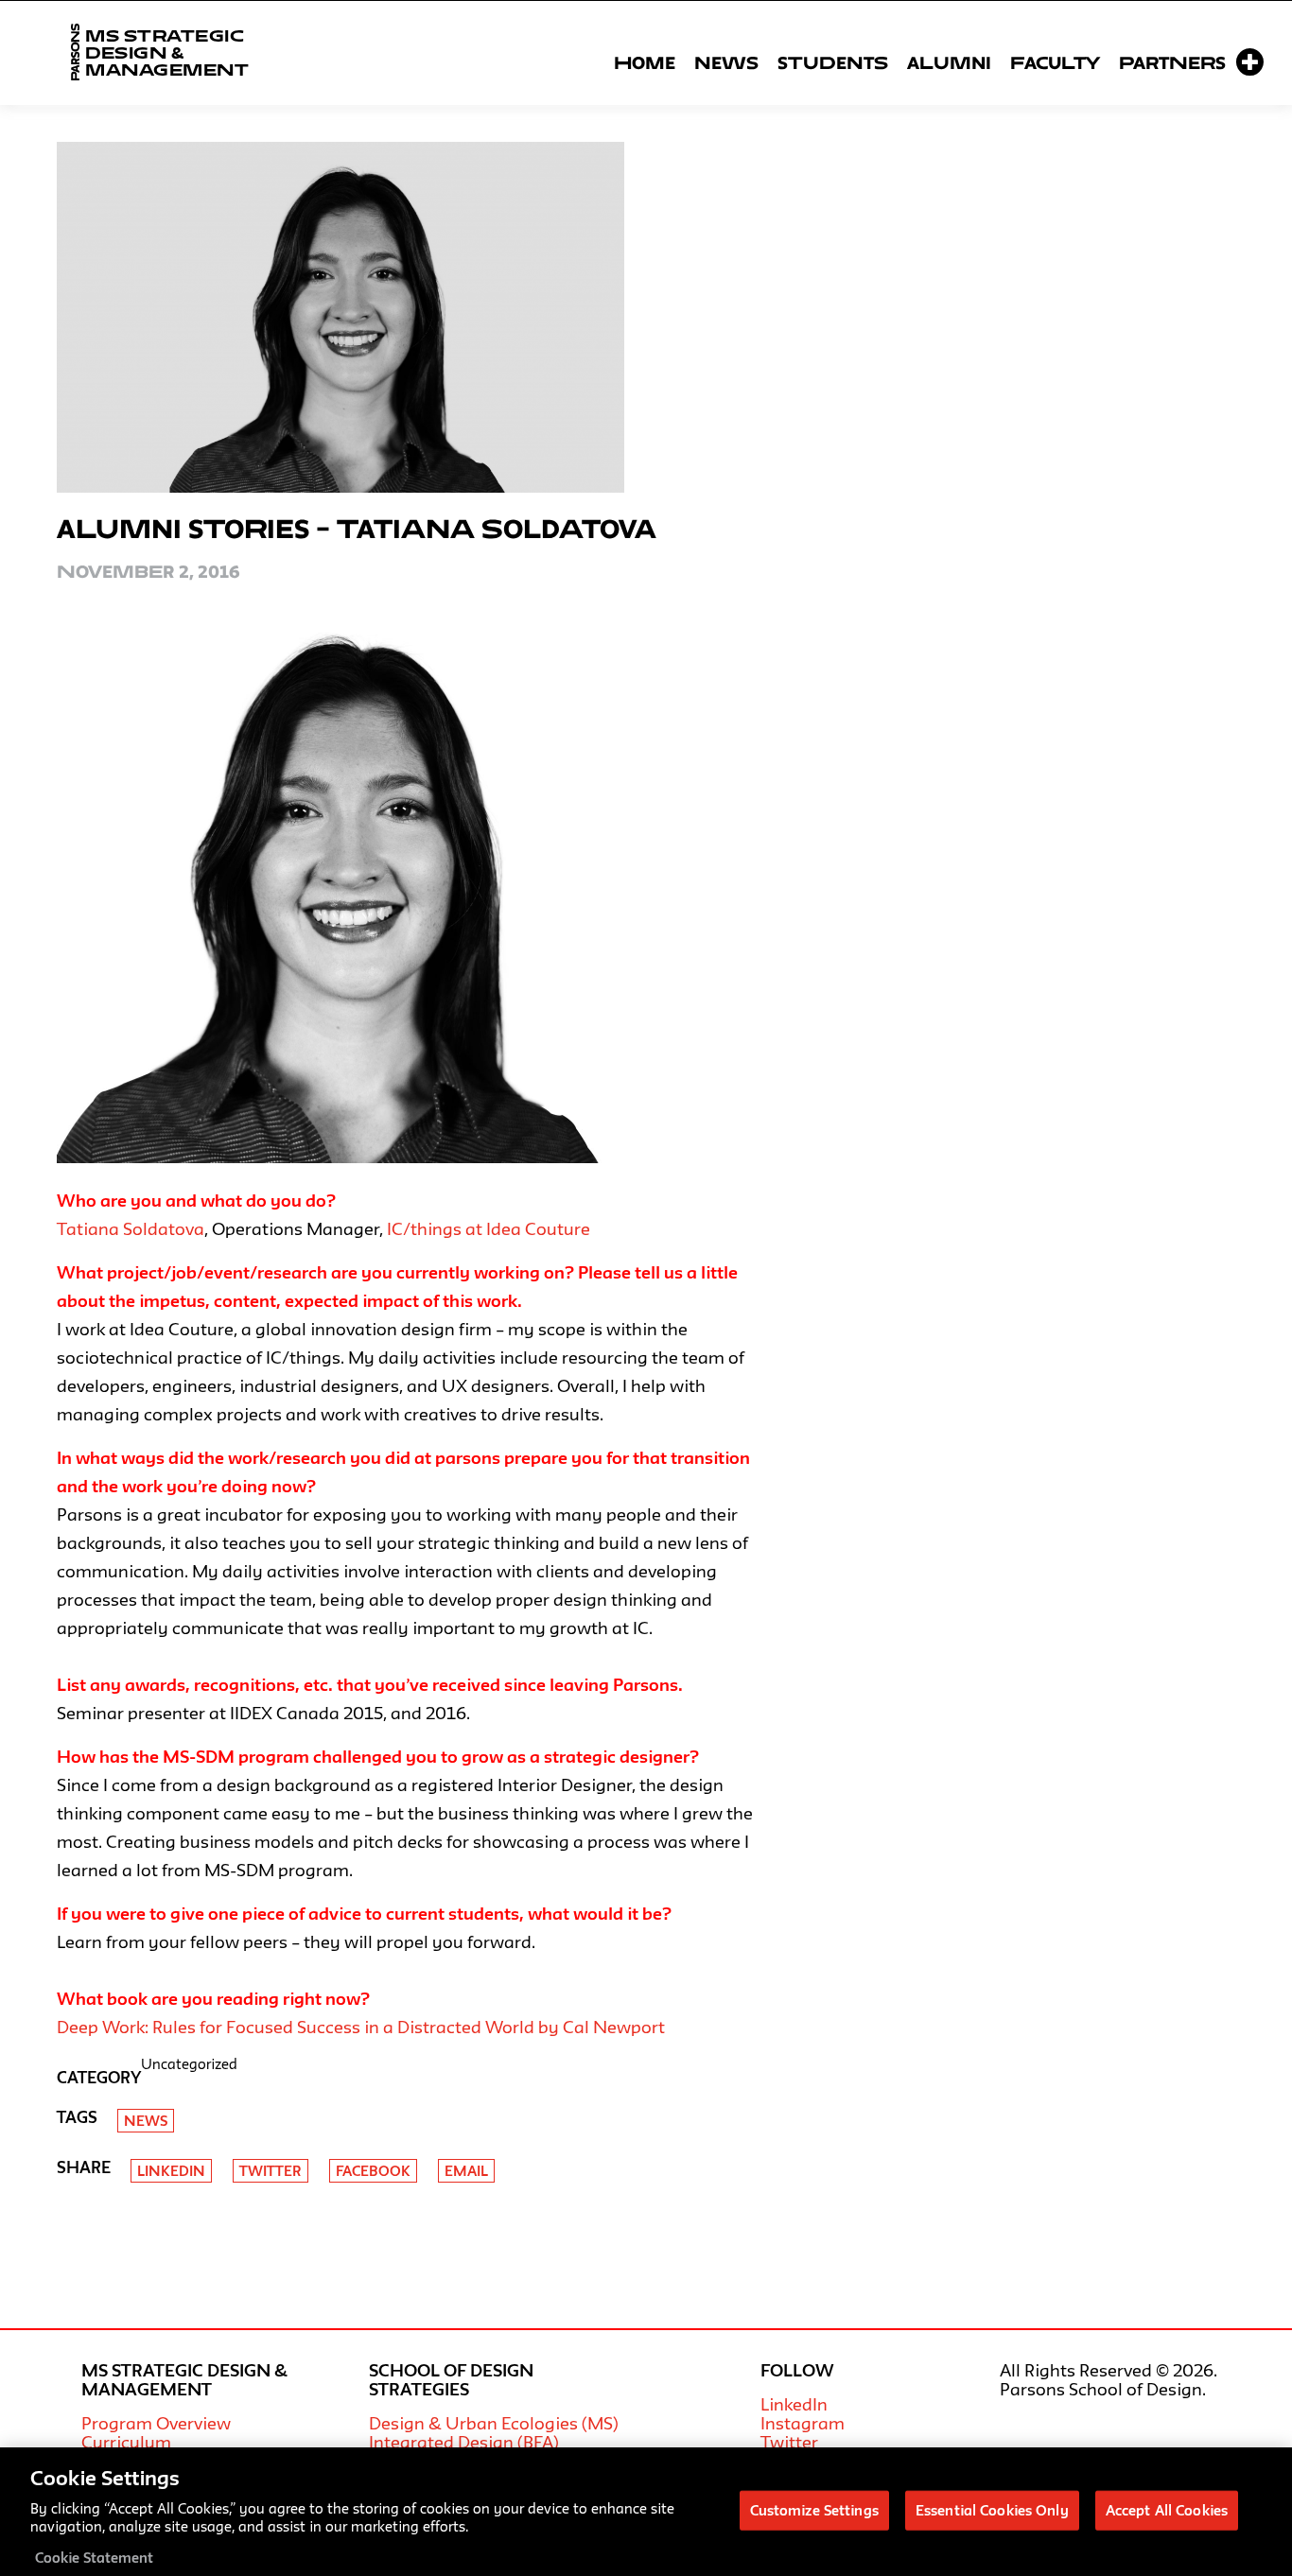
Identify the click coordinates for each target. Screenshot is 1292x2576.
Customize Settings (814, 2509)
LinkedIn (794, 2404)
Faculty (1055, 62)
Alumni (949, 62)
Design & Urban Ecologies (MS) (494, 2423)
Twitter (271, 2171)
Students (833, 62)
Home (645, 62)
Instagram (803, 2423)
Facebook (373, 2171)
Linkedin (171, 2171)
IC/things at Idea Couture (489, 1228)
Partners (1172, 62)
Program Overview (156, 2423)
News (726, 62)
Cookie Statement (94, 2557)
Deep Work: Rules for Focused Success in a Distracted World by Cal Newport (361, 2027)
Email (466, 2171)
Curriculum (126, 2442)
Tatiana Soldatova (131, 1228)
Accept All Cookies (1167, 2509)
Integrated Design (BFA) (464, 2442)
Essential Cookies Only (992, 2509)
